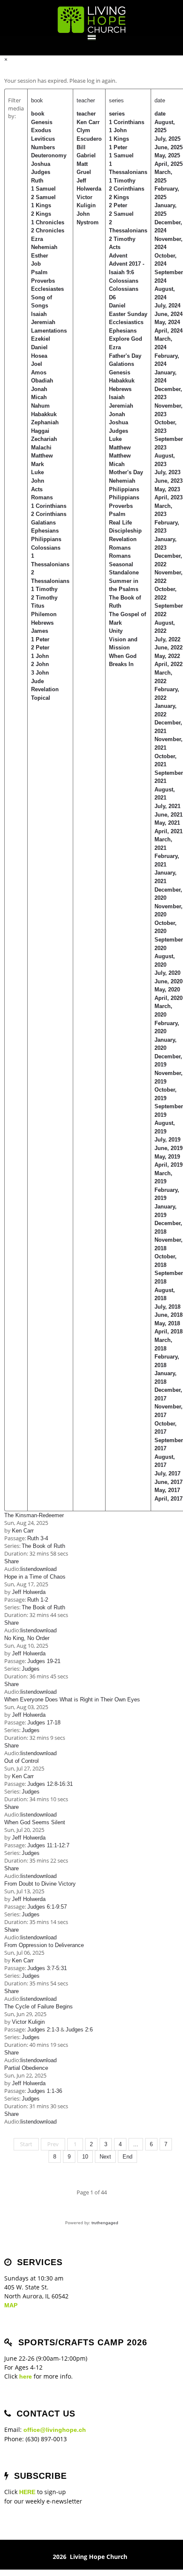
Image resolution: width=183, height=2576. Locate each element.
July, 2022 (167, 639)
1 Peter (40, 639)
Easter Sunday (128, 314)
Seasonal (121, 564)
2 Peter (40, 648)
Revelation (45, 689)
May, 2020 (167, 990)
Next (105, 2157)
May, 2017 (167, 1490)
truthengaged (105, 2223)
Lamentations (49, 331)
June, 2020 (169, 981)
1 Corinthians (49, 506)
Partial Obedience (26, 2068)
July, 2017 (167, 1473)
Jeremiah (43, 322)
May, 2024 (167, 322)
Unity (116, 631)
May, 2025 (167, 155)
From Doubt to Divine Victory (40, 1884)
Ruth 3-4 (38, 1538)
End (127, 2157)
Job (36, 264)
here (26, 2376)
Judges (41, 172)
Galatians (43, 523)
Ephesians (45, 531)
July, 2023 (167, 472)
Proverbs (43, 281)
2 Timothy (44, 598)
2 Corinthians (49, 514)
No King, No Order (27, 1638)
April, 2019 (169, 1165)
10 (85, 2157)
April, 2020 (169, 998)
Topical (41, 698)
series (116, 100)
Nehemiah (44, 247)
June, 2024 (169, 314)
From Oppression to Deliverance (44, 1945)
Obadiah (42, 381)
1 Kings (41, 205)
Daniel (39, 347)
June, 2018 (169, 1315)
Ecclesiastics (126, 322)
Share (11, 1561)
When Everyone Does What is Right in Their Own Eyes (72, 1699)
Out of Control (21, 1761)
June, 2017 (169, 1482)
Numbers (43, 147)
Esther (40, 256)
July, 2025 (167, 139)
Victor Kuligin (28, 2022)
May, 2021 (167, 823)
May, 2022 (167, 656)
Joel (37, 364)
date (160, 100)
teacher (86, 100)
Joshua (41, 164)
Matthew (42, 456)
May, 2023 (167, 489)
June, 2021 (169, 815)
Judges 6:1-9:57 (47, 1907)
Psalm (39, 272)
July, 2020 (167, 973)
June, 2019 (169, 1148)
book (37, 100)
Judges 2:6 (79, 2030)
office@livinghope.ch (55, 2430)
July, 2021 (167, 806)
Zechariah (44, 439)
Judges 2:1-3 (43, 2030)
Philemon (44, 614)
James (40, 631)
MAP (11, 2305)
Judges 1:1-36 (45, 2091)
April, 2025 (169, 164)
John (38, 481)
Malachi (41, 448)
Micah (39, 397)
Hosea (39, 356)
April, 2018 (169, 1331)
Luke (37, 472)
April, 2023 (169, 497)
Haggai (40, 431)
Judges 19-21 (44, 1661)
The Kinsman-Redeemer (34, 1515)
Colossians (46, 548)
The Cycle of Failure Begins (39, 2007)
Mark (37, 464)
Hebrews (42, 623)
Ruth (37, 181)
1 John (40, 656)
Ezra (37, 239)
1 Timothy (44, 589)
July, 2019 (167, 1140)
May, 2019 (167, 1157)
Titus (38, 606)
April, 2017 (169, 1499)
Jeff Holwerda (29, 1592)
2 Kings (41, 214)
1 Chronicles (48, 222)
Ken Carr (88, 122)
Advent (118, 256)
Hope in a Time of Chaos (35, 1577)
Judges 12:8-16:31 (50, 1784)
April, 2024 (169, 331)
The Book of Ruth (43, 1546)
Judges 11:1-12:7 (48, 1845)
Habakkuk (44, 414)
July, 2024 (167, 306)
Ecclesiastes (47, 289)
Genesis (42, 122)
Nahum (40, 406)
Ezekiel (41, 339)
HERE (27, 2492)
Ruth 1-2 (38, 1600)
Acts (37, 489)
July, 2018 (167, 1307)
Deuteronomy (49, 155)
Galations (122, 364)
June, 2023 (169, 481)
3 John (40, 673)
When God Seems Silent (35, 1822)
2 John (40, 664)
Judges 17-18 (44, 1723)
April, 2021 (169, 831)
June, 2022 (169, 648)
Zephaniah (45, 422)
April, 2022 (169, 664)
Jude (37, 681)
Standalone (124, 572)
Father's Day (125, 356)
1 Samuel (43, 189)
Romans (42, 497)
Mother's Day (126, 472)
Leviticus (43, 139)
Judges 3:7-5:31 (47, 1968)
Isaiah (39, 314)
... (136, 2144)
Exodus (41, 130)
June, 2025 (169, 147)
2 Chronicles (48, 230)
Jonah (39, 389)
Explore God (126, 339)
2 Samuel (43, 197)
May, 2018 (167, 1323)
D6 (112, 297)
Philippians (46, 539)
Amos (39, 372)
